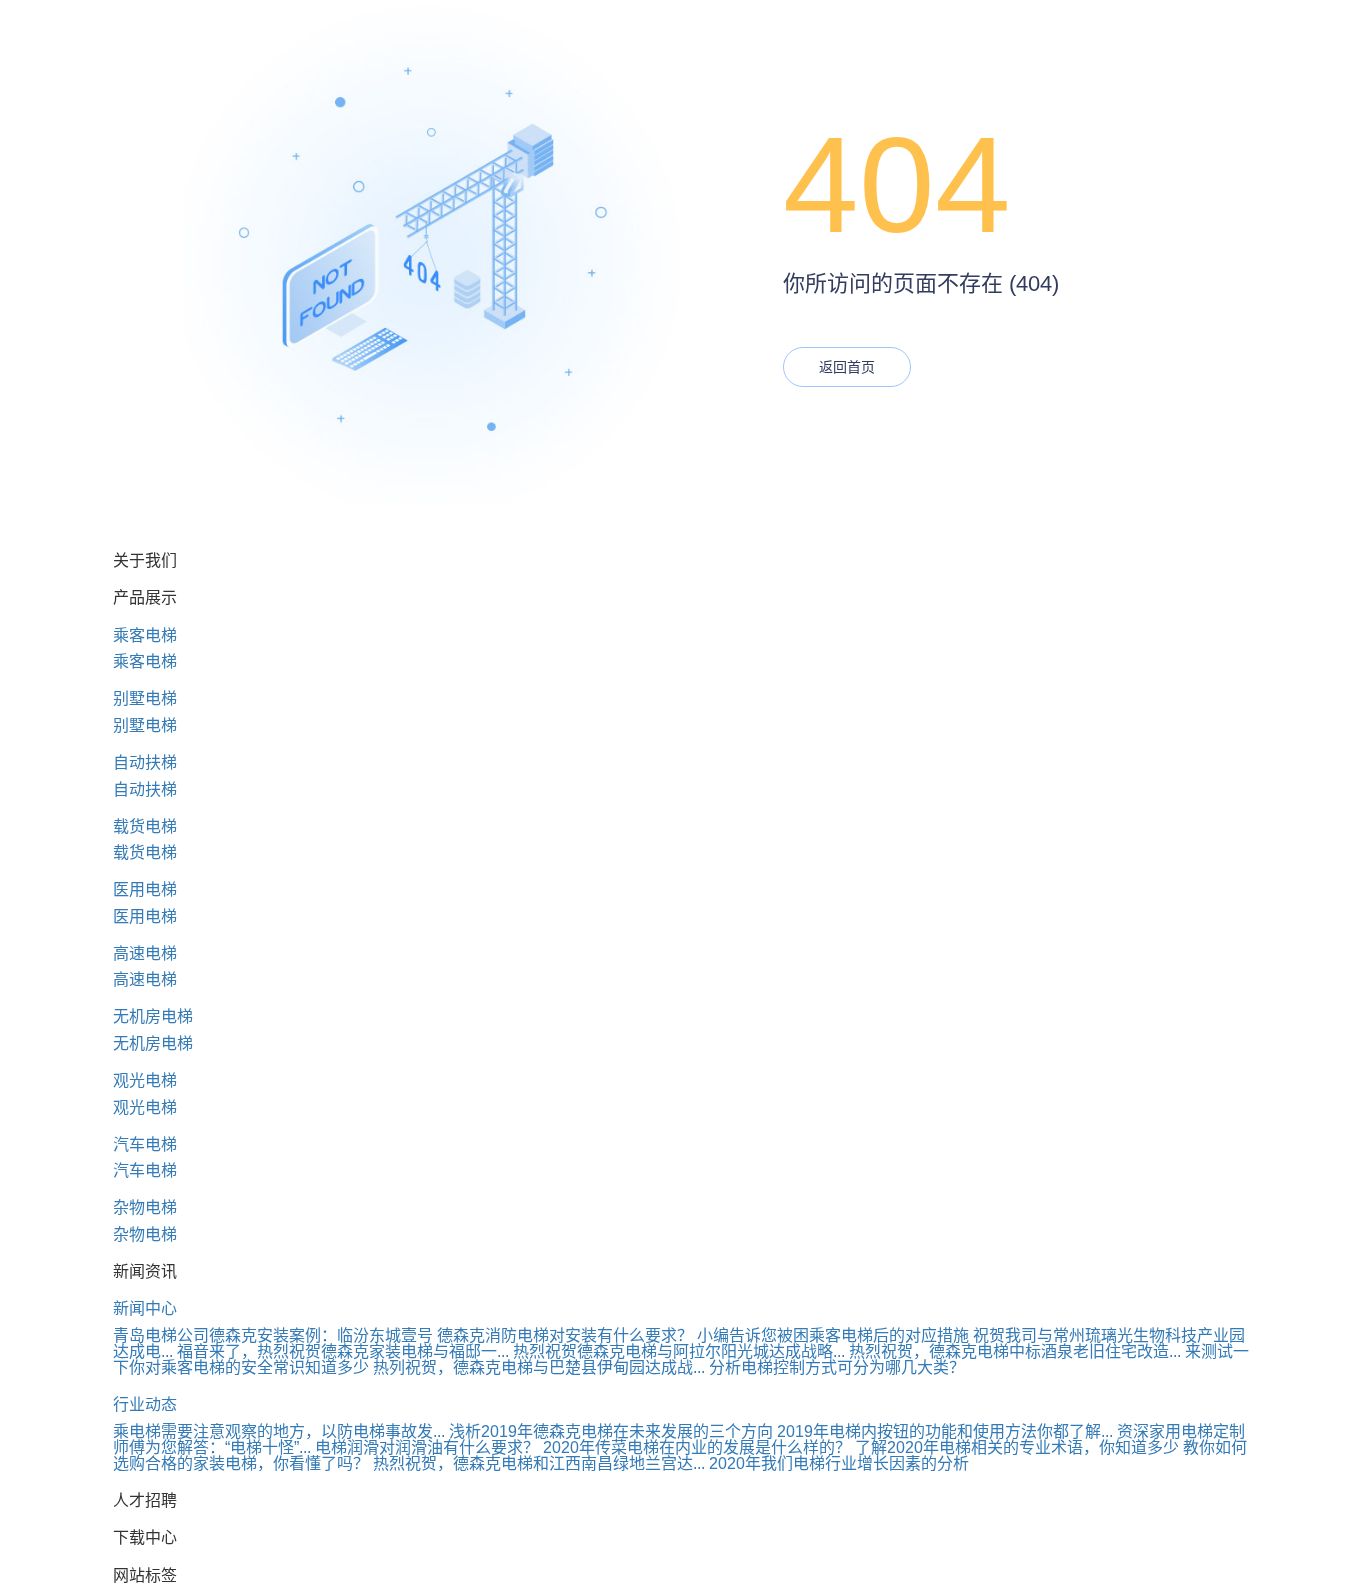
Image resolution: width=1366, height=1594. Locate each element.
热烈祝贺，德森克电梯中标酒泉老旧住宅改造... (1015, 1351)
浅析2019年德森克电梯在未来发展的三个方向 (611, 1431)
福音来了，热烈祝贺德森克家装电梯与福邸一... (343, 1351)
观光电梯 (145, 1080)
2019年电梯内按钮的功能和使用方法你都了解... (945, 1431)
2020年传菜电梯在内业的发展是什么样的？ (697, 1447)
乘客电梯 (145, 635)
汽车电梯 (145, 1144)
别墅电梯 (145, 698)
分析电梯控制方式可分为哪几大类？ (837, 1367)
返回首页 (847, 367)
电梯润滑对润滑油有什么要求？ (427, 1447)
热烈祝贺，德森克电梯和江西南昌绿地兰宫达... (539, 1463)
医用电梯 (145, 889)
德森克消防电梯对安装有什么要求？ (565, 1335)
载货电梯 (145, 826)
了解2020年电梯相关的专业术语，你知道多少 (1017, 1447)
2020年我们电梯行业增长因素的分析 (839, 1463)
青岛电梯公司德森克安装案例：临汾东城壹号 (273, 1335)
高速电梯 (145, 953)
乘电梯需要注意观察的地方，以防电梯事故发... (279, 1431)
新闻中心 (145, 1308)
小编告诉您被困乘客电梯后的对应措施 (833, 1335)
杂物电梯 (145, 1207)
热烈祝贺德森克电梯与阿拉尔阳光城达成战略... (679, 1351)
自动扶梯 (145, 762)
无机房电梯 (153, 1016)
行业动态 (145, 1404)
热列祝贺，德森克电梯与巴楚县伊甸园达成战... (539, 1367)
